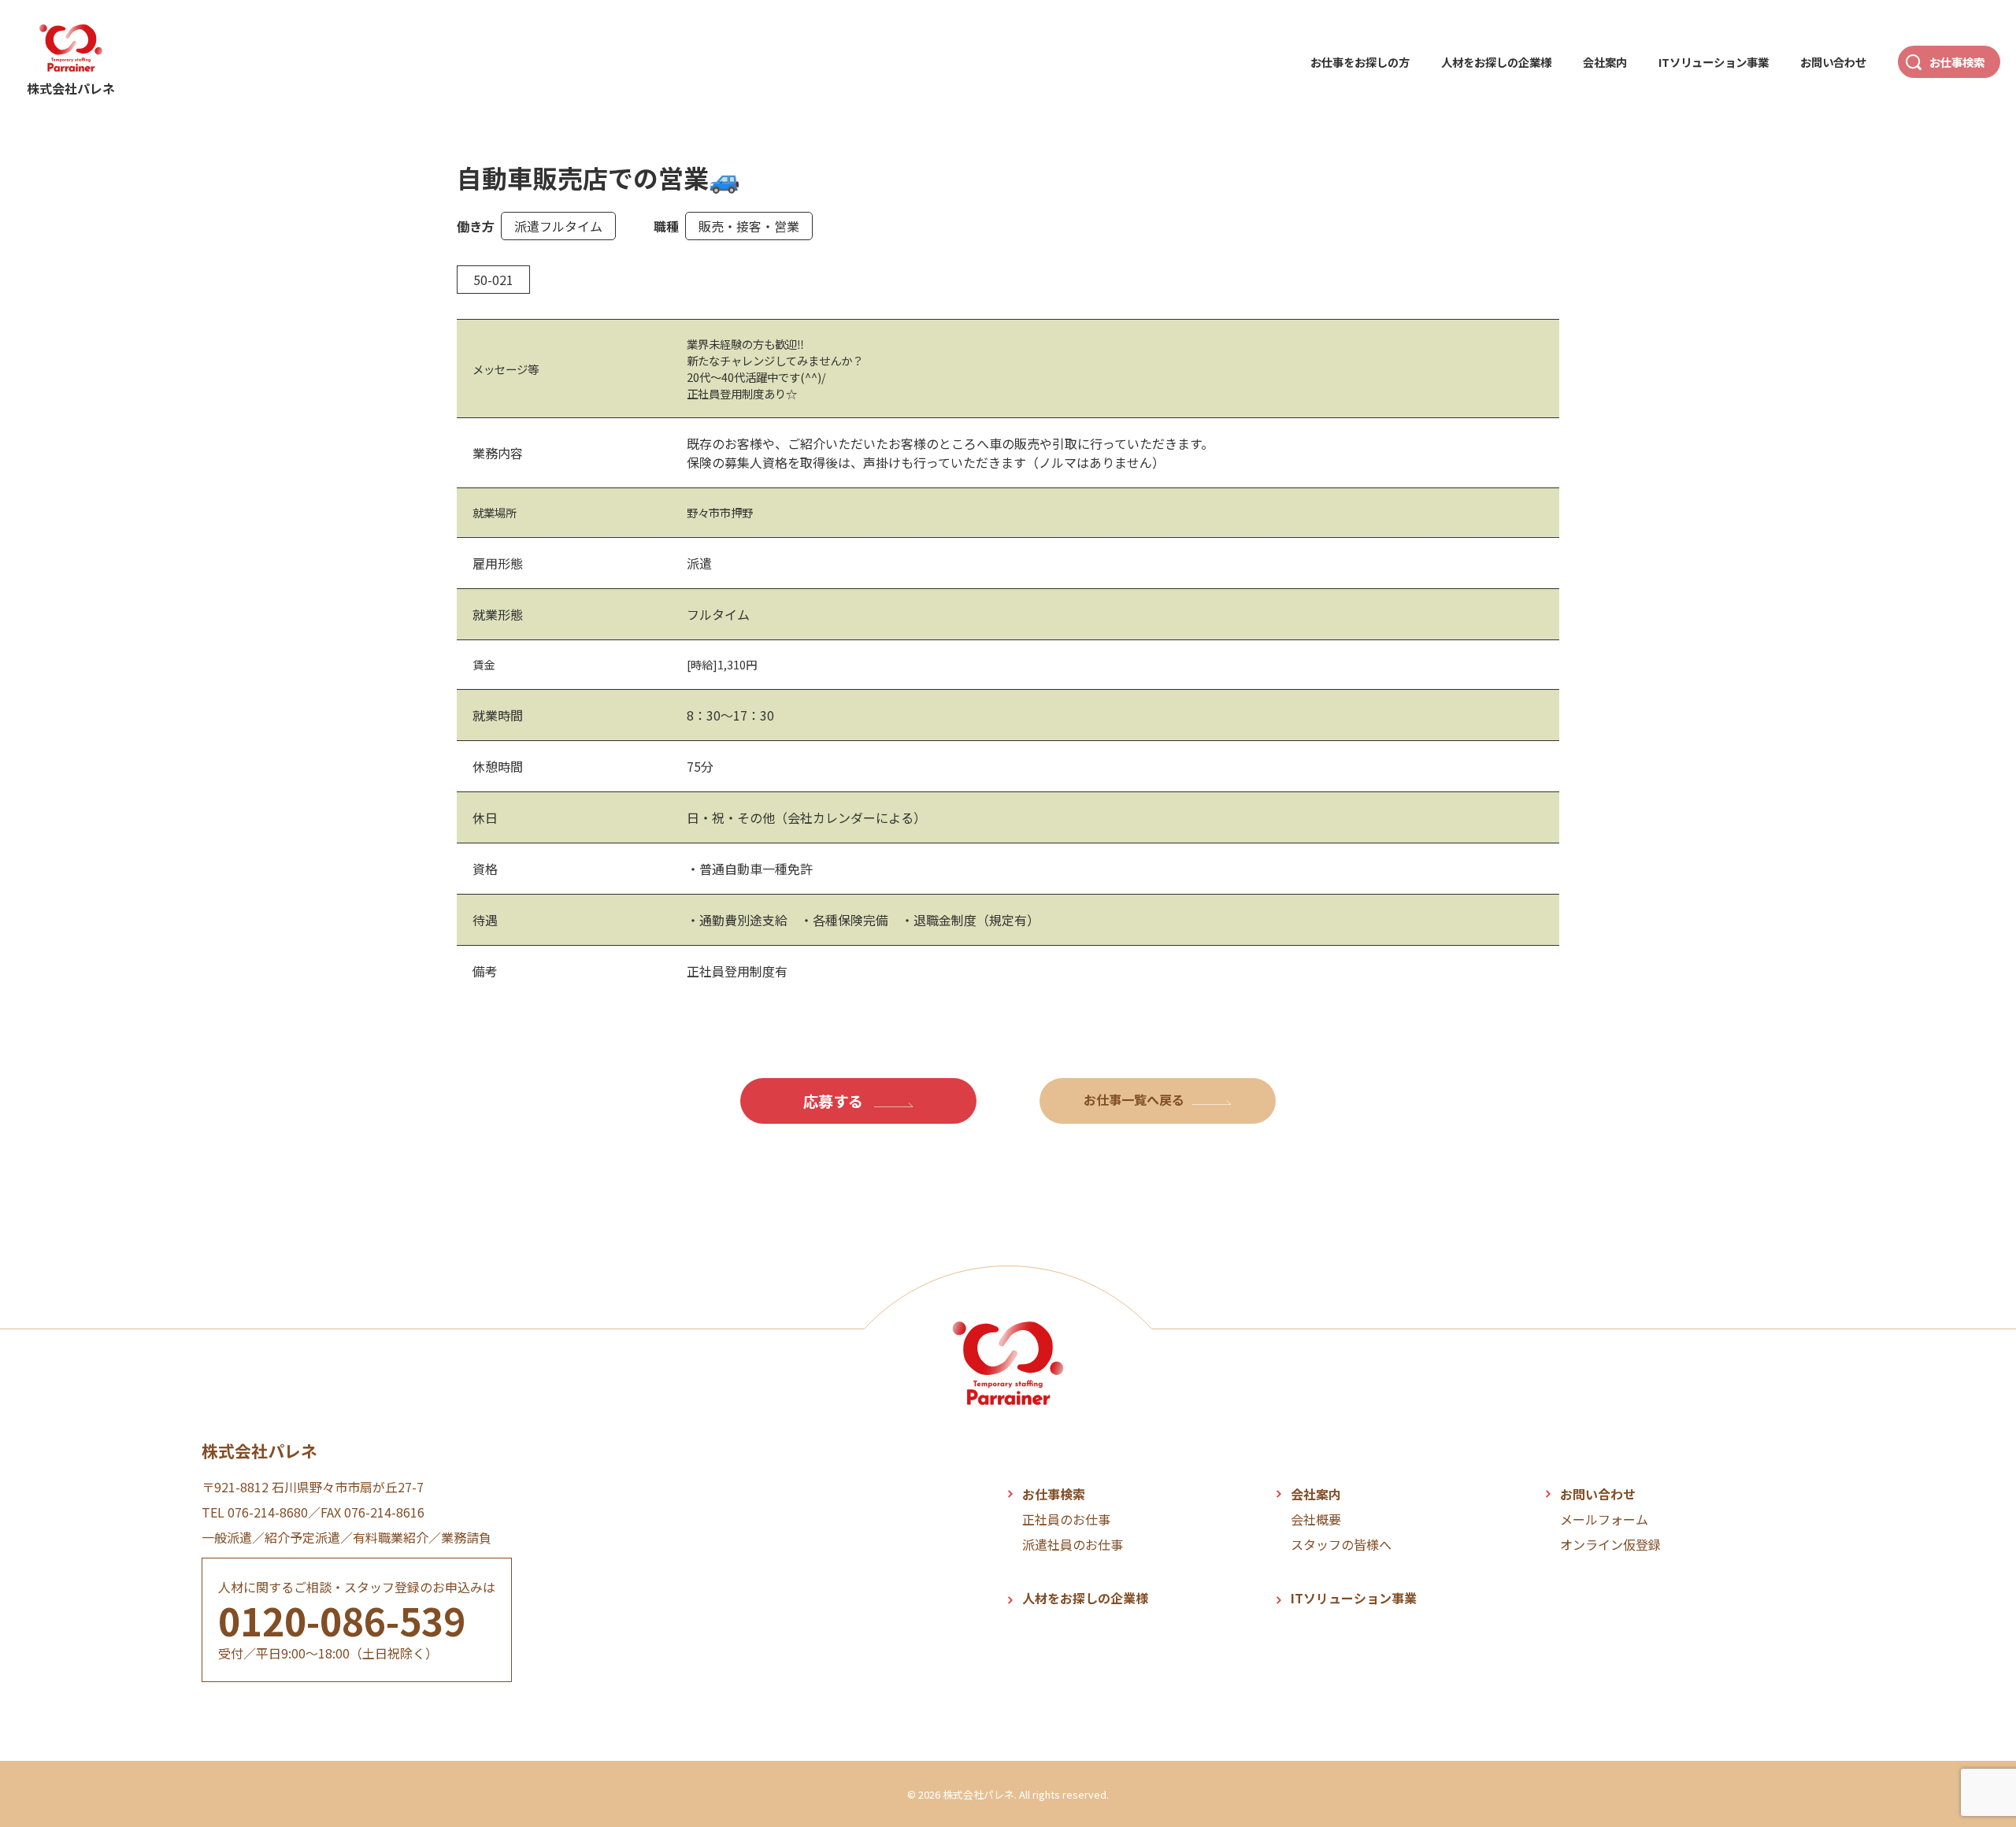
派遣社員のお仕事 (1073, 1544)
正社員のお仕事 (1066, 1519)
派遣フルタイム (558, 226)
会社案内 (1605, 62)
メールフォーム (1604, 1519)
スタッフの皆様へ (1341, 1544)
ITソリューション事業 (1714, 62)
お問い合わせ (1833, 62)
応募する (835, 1101)
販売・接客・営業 (749, 226)
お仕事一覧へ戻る (1134, 1099)
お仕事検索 (1957, 62)
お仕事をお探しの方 (1360, 62)
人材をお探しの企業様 (1496, 62)
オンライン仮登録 (1610, 1544)
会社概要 (1316, 1519)
